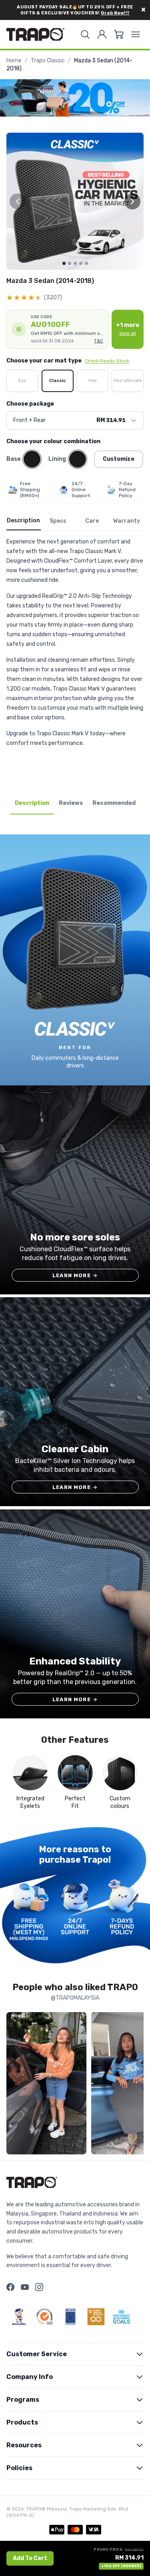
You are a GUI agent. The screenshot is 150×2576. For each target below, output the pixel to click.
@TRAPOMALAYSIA (75, 1998)
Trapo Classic (48, 61)
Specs (58, 521)
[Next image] (132, 201)
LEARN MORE (75, 1275)
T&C (99, 341)
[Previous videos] (14, 2085)
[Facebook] (10, 2287)
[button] (57, 329)
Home (14, 61)
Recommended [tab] (114, 803)
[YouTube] (25, 2287)
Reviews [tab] (71, 803)
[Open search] (85, 34)
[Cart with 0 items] (119, 34)
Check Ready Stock (107, 361)
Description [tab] (32, 803)
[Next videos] (136, 2085)
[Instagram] (39, 2287)
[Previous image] (18, 201)
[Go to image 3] (75, 263)
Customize (119, 459)
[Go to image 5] (86, 263)
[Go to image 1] (64, 263)
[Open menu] (136, 34)
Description (23, 521)
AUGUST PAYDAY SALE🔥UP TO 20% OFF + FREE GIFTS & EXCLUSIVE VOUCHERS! (75, 10)
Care (92, 521)
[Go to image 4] (81, 263)
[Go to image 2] (70, 263)
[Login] (102, 34)
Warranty (127, 521)
